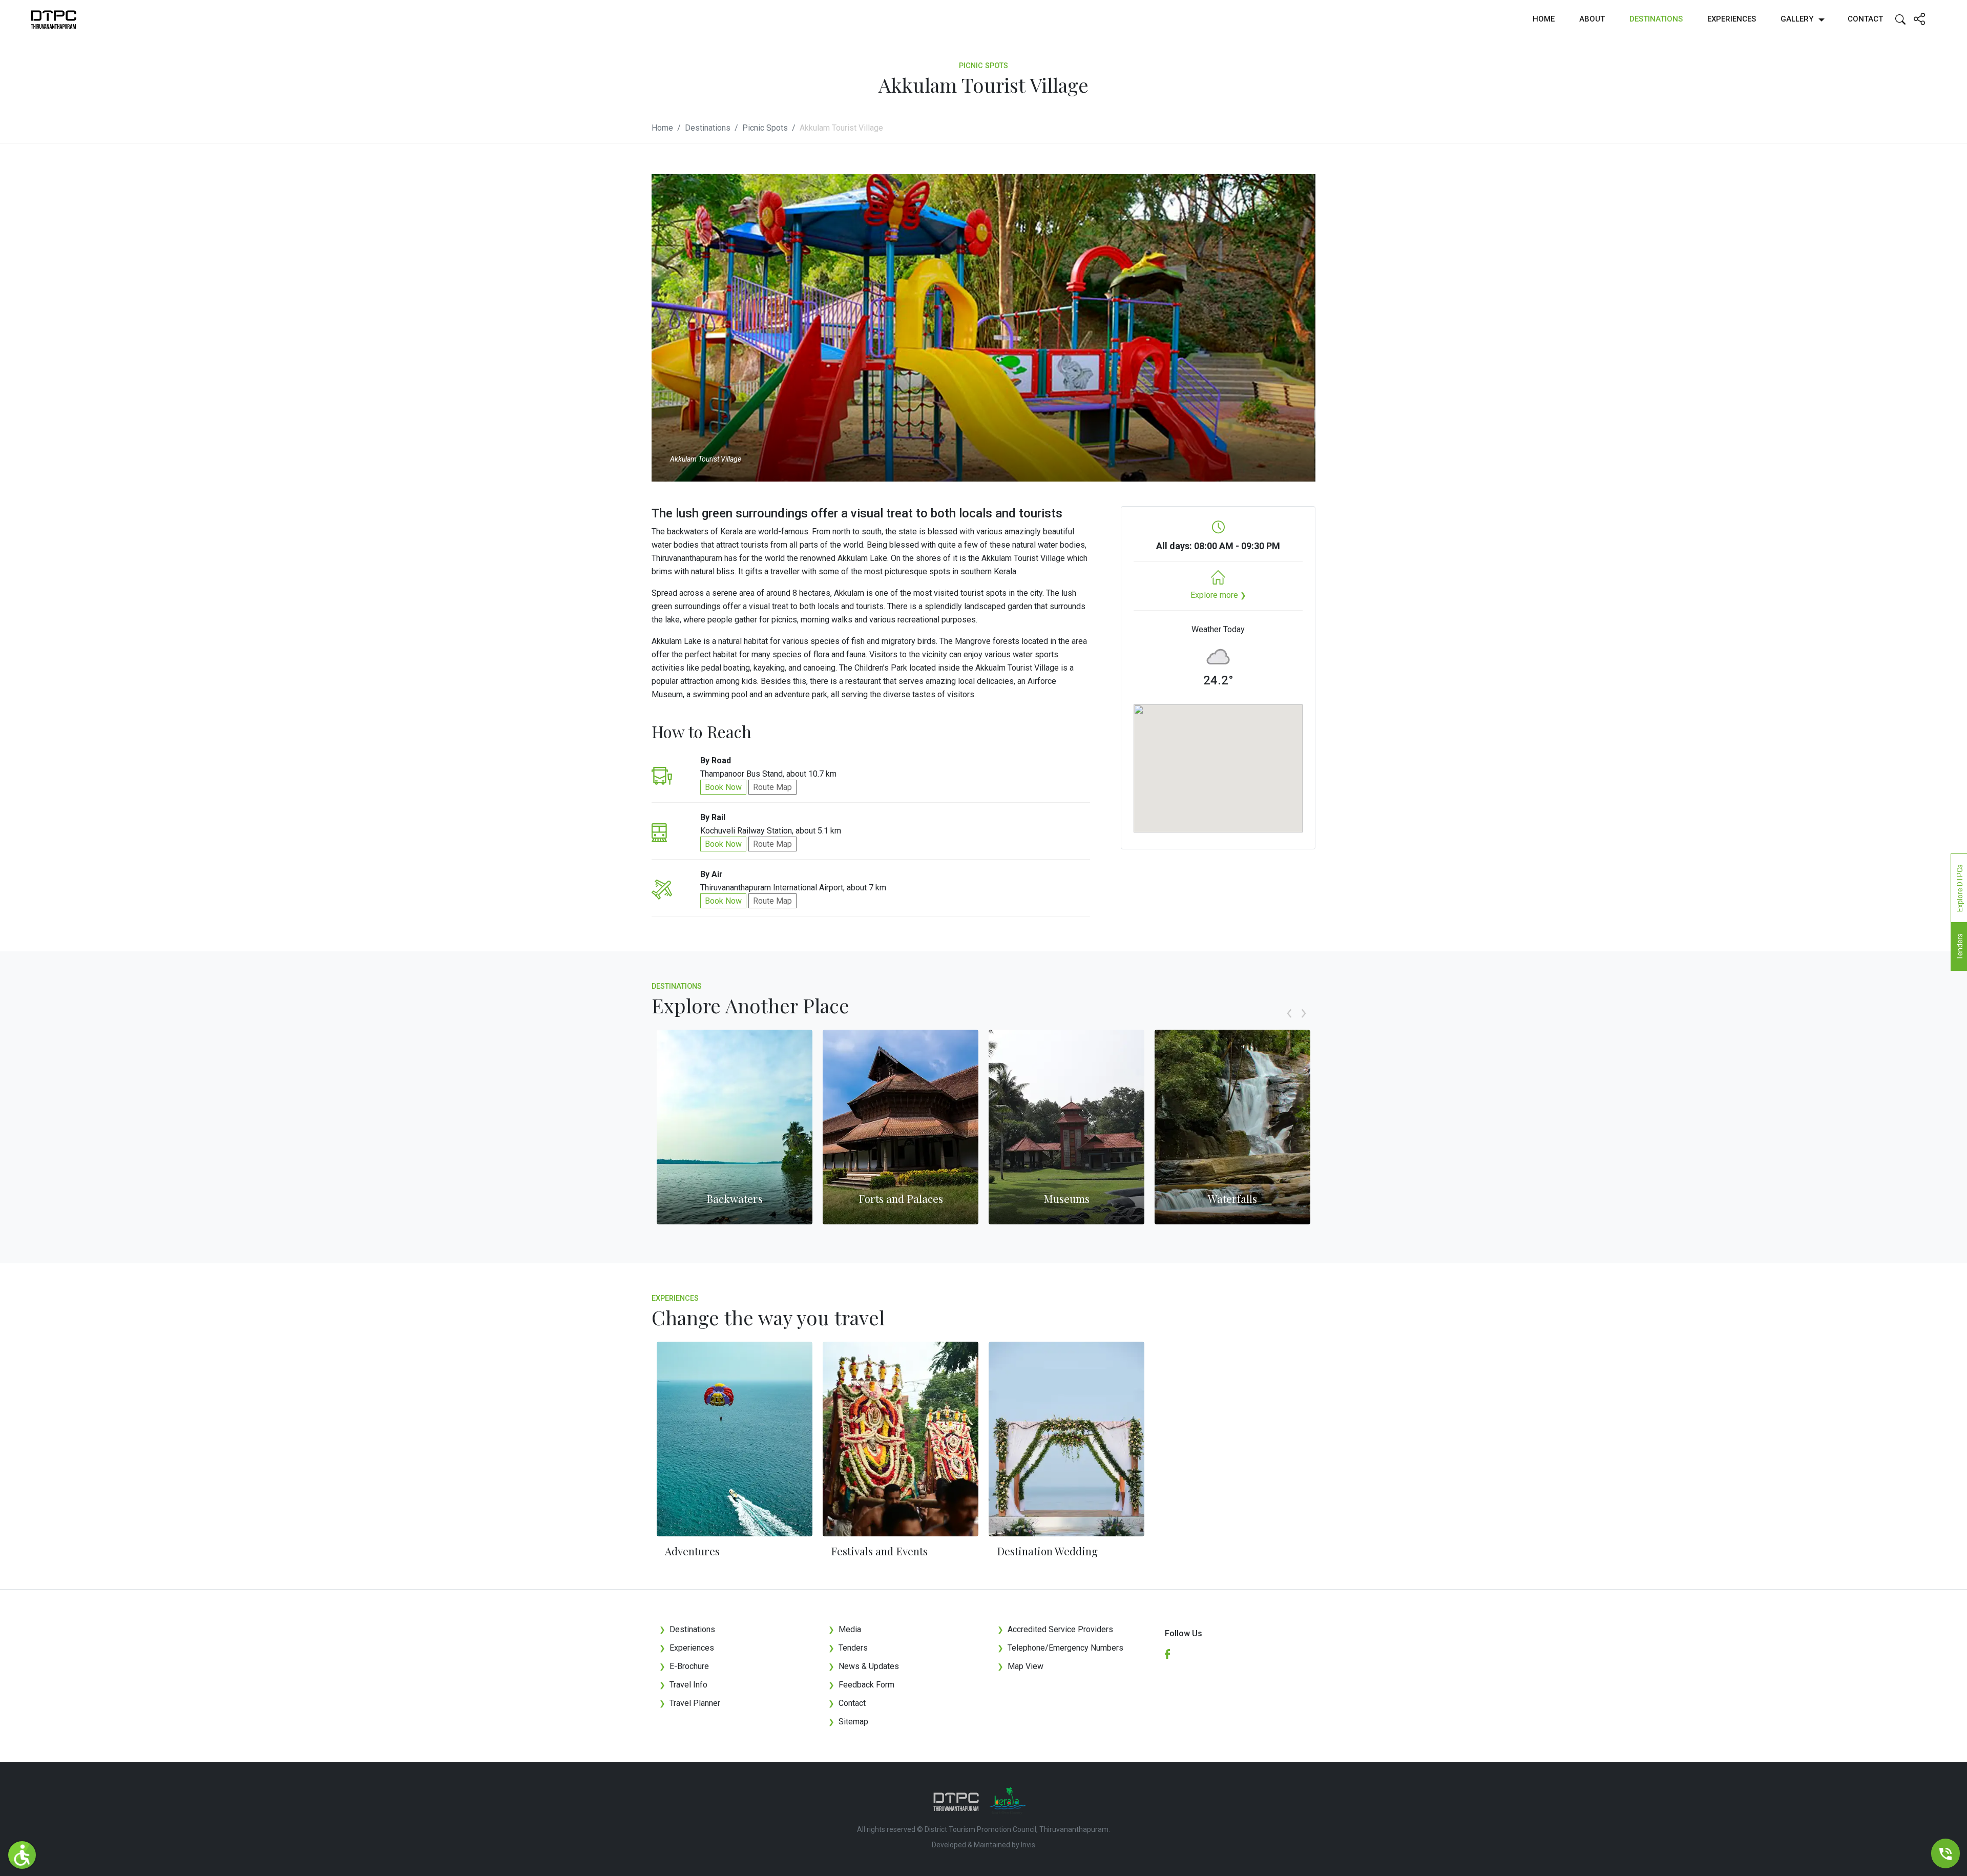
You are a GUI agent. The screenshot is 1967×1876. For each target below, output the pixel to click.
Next (1304, 1025)
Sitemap (848, 1722)
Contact (1865, 19)
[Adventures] (735, 1439)
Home (1544, 19)
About (1592, 19)
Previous (1289, 1025)
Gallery (1797, 19)
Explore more (1218, 595)
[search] (1900, 19)
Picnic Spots (765, 128)
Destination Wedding (1047, 1551)
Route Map (772, 787)
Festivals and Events (879, 1551)
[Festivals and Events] (901, 1439)
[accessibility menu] (22, 1855)
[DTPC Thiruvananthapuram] (54, 19)
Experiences (1732, 19)
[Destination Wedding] (1066, 1439)
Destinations (1656, 19)
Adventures (692, 1551)
